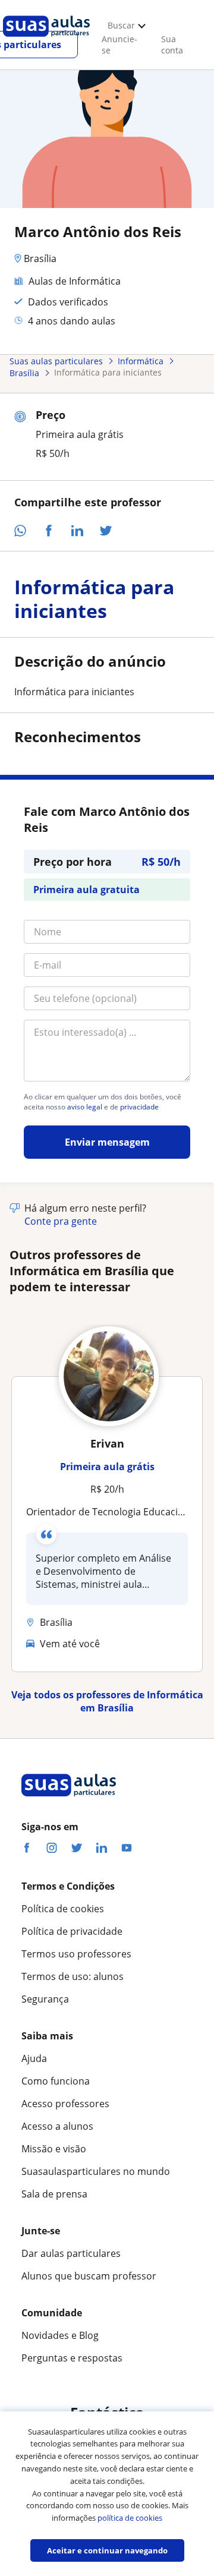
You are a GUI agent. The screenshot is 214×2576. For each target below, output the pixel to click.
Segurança (45, 1999)
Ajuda (34, 2058)
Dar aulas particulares (71, 2253)
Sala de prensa (54, 2194)
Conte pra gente (61, 1221)
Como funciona (56, 2081)
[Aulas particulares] (46, 40)
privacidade (139, 1107)
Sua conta (172, 45)
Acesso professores (65, 2104)
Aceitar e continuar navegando (107, 2550)
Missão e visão (54, 2149)
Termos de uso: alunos (73, 1976)
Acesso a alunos (57, 2126)
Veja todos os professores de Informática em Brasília (107, 1701)
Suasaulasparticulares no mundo (96, 2171)
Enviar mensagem (107, 1142)
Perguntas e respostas (72, 2358)
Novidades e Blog (60, 2335)
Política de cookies (63, 1909)
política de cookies (130, 2518)
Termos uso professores (76, 1954)
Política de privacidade (72, 1931)
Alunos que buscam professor (89, 2276)
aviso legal (85, 1107)
